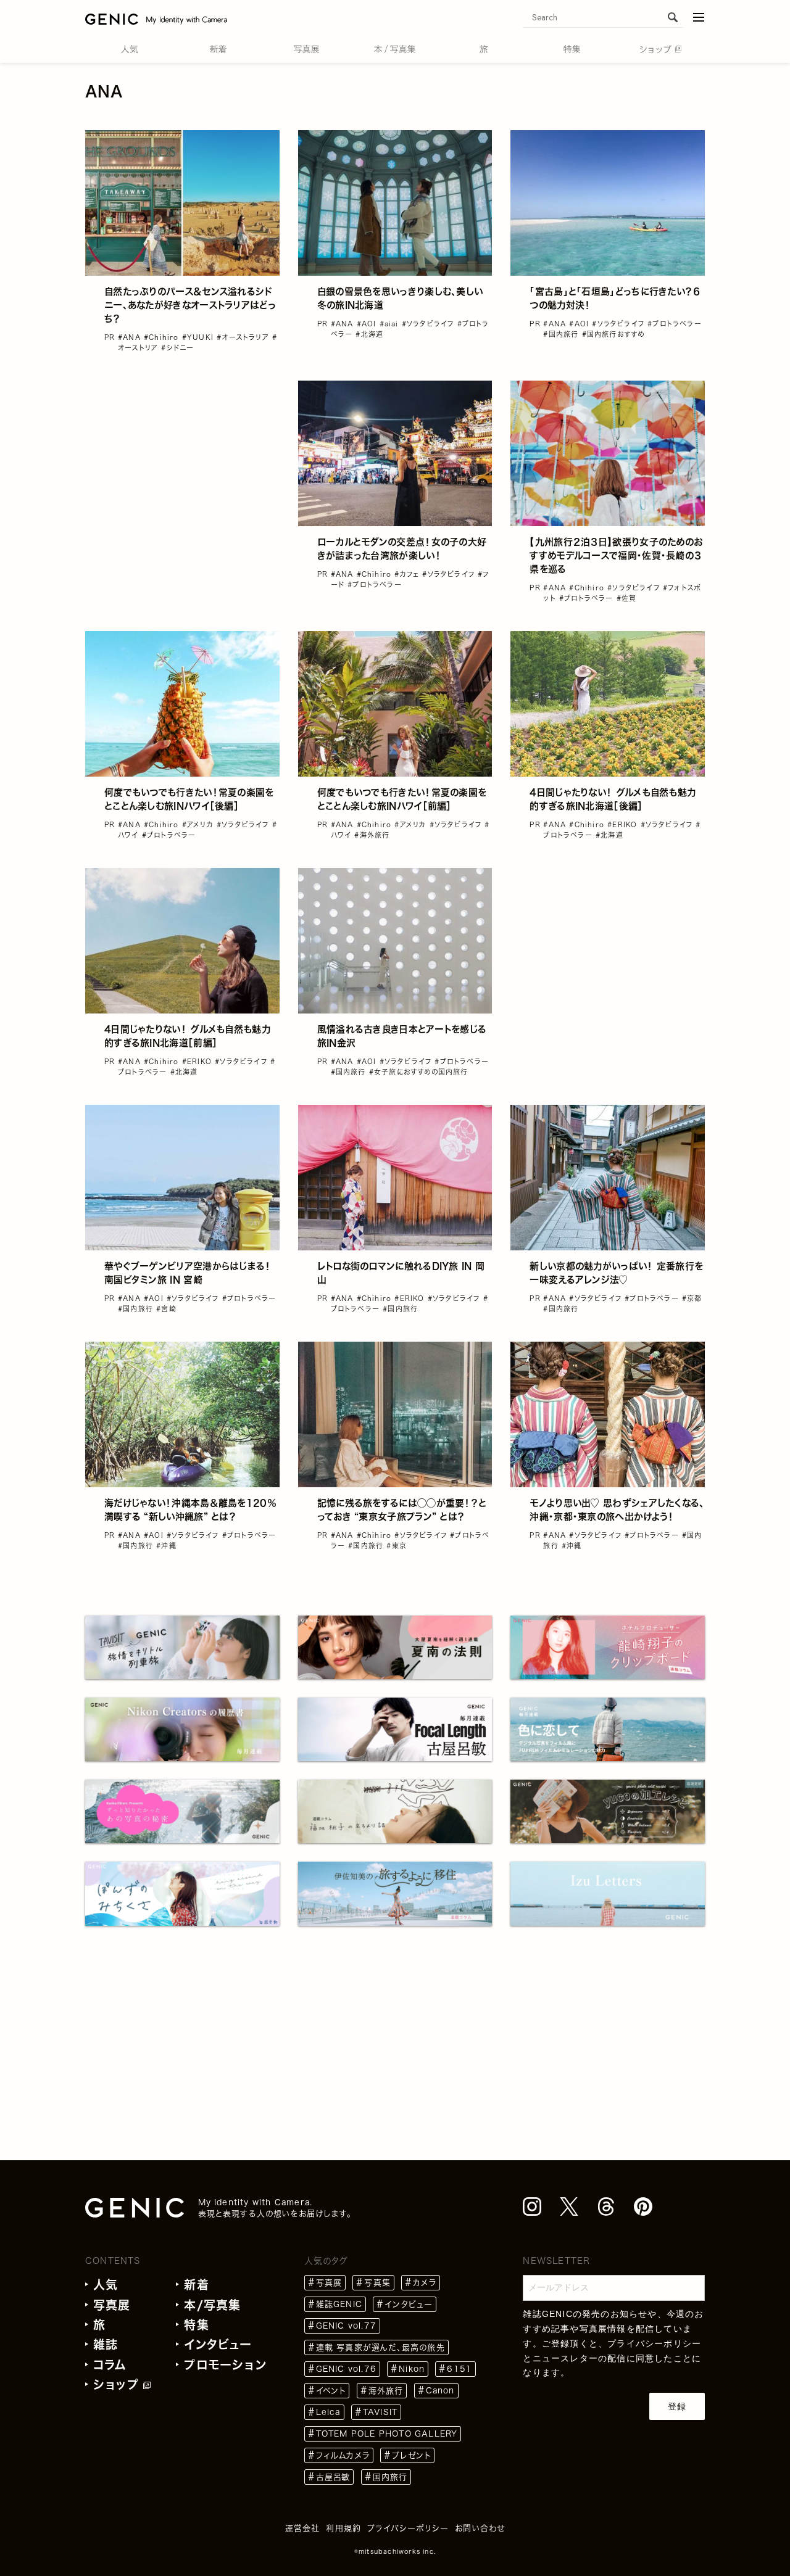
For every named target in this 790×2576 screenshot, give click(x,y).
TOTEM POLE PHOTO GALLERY (387, 2434)
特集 (196, 2325)
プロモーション (225, 2365)
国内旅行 (390, 2477)
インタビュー (218, 2344)
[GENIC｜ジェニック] (156, 19)
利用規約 (343, 2528)
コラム (110, 2365)
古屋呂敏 (333, 2477)
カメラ (425, 2283)
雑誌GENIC (339, 2304)
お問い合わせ (480, 2528)
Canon (440, 2391)
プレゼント (411, 2455)
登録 (677, 2406)
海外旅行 (386, 2391)
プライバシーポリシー (654, 2343)
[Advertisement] (182, 458)
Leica (328, 2412)
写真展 (112, 2305)
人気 (106, 2285)
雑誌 (106, 2344)
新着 (196, 2285)
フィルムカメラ (343, 2455)
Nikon (412, 2369)
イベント (331, 2391)
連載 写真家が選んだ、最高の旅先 (380, 2347)
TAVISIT (380, 2412)
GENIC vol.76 (346, 2369)
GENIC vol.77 (346, 2326)
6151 (459, 2369)
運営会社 (303, 2528)
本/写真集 (212, 2305)
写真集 (377, 2283)
